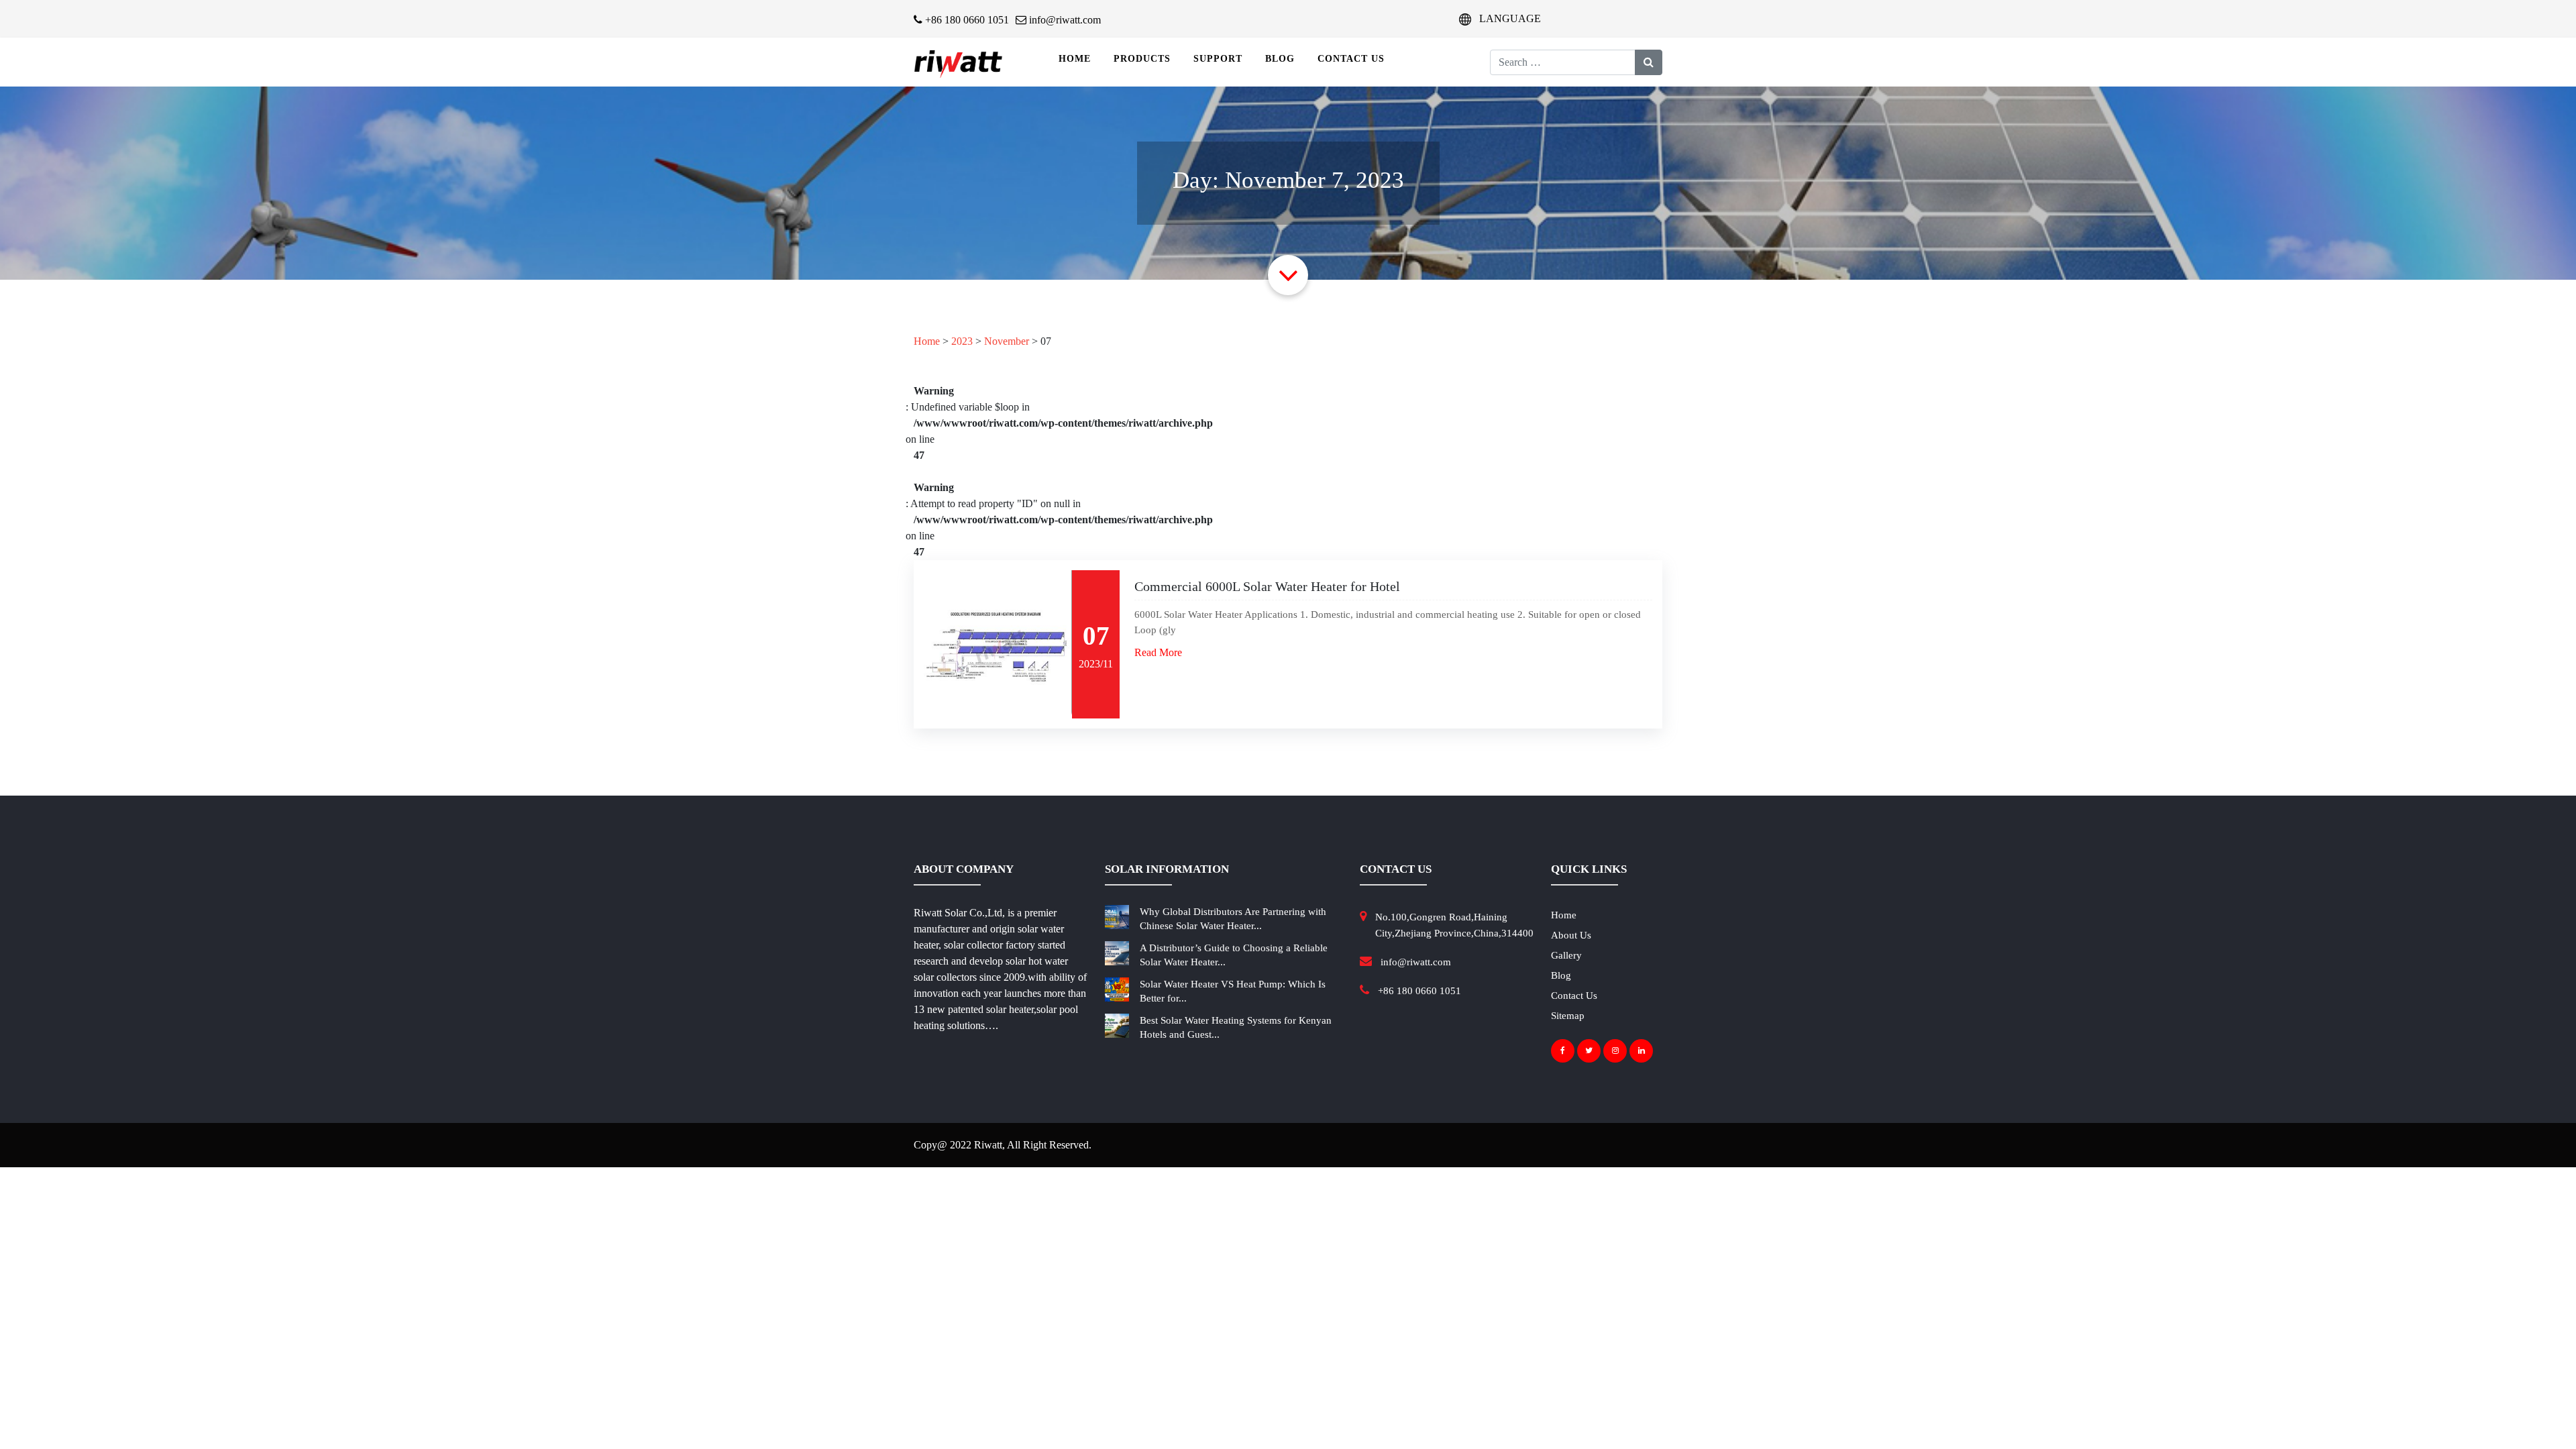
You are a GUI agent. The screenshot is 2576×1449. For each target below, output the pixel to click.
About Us (1571, 935)
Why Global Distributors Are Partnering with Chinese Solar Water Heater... (1233, 919)
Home (1075, 59)
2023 (962, 341)
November (1007, 341)
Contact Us (1351, 59)
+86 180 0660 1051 (966, 20)
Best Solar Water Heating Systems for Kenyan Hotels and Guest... (1236, 1027)
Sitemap (1568, 1016)
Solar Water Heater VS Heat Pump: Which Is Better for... (1233, 991)
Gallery (1566, 955)
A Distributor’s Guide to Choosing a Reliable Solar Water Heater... (1234, 955)
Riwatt (988, 1145)
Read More (1158, 652)
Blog (1280, 59)
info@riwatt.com (1064, 20)
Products (1142, 59)
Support (1218, 59)
